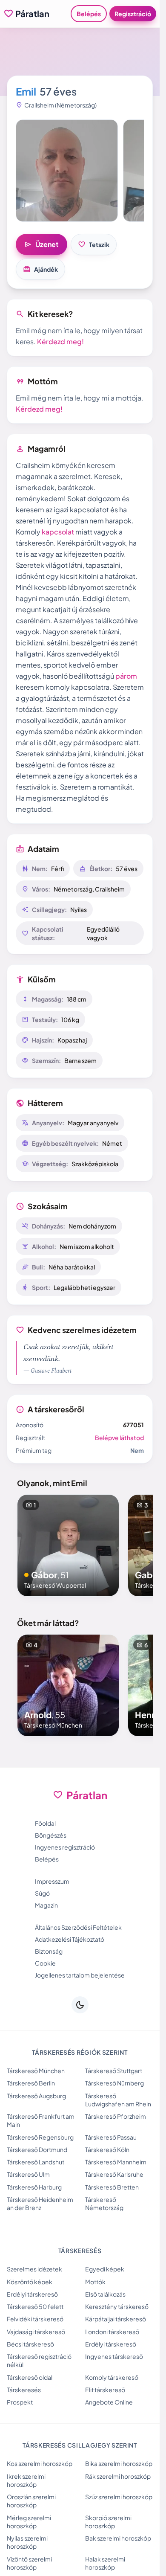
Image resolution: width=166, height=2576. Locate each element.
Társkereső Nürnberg (114, 2083)
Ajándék (40, 269)
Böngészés (51, 1835)
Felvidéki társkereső (35, 2319)
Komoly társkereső (112, 2377)
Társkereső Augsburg (36, 2096)
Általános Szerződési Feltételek (78, 1927)
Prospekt (20, 2402)
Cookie (45, 1963)
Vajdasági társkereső (36, 2332)
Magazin (46, 1905)
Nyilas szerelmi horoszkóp (27, 2542)
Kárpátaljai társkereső (116, 2319)
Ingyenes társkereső (114, 2356)
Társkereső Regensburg (40, 2137)
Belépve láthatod (119, 1438)
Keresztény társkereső (117, 2306)
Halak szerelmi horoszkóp (105, 2563)
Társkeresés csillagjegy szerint (80, 2445)
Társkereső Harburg (34, 2187)
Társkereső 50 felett (35, 2306)
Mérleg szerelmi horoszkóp (29, 2522)
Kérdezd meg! (60, 341)
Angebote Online (109, 2402)
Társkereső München (36, 2071)
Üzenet (41, 244)
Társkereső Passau (111, 2137)
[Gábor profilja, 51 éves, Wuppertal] (68, 1545)
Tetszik (94, 244)
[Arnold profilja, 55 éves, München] (68, 1685)
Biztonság (49, 1951)
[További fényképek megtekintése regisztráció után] (67, 171)
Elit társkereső (105, 2390)
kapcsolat (58, 532)
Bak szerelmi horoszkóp (118, 2538)
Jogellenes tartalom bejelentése (80, 1975)
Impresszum (52, 1881)
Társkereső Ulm (28, 2174)
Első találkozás (105, 2294)
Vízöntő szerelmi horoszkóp (29, 2563)
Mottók (95, 2282)
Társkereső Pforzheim (116, 2116)
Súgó (42, 1893)
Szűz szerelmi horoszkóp (119, 2497)
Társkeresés (24, 2390)
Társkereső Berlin (31, 2083)
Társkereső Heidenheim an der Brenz (40, 2203)
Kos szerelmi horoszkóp (40, 2463)
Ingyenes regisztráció (65, 1847)
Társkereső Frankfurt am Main (41, 2120)
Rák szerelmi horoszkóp (118, 2476)
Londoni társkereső (112, 2332)
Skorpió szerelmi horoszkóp (108, 2522)
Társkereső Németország (104, 2203)
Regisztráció (133, 14)
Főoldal (45, 1823)
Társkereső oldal (30, 2377)
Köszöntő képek (30, 2282)
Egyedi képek (105, 2269)
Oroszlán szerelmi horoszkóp (31, 2501)
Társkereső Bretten (112, 2187)
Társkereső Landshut (36, 2162)
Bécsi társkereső (30, 2344)
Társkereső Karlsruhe (114, 2174)
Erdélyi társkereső (32, 2294)
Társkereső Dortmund (37, 2149)
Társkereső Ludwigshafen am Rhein (118, 2100)
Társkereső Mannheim (116, 2162)
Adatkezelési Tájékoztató (70, 1939)
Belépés (89, 14)
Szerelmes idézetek (34, 2269)
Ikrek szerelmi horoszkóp (26, 2480)
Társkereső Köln (107, 2149)
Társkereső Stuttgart (114, 2071)
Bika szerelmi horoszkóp (119, 2463)
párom (126, 676)
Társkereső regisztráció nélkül (39, 2360)
